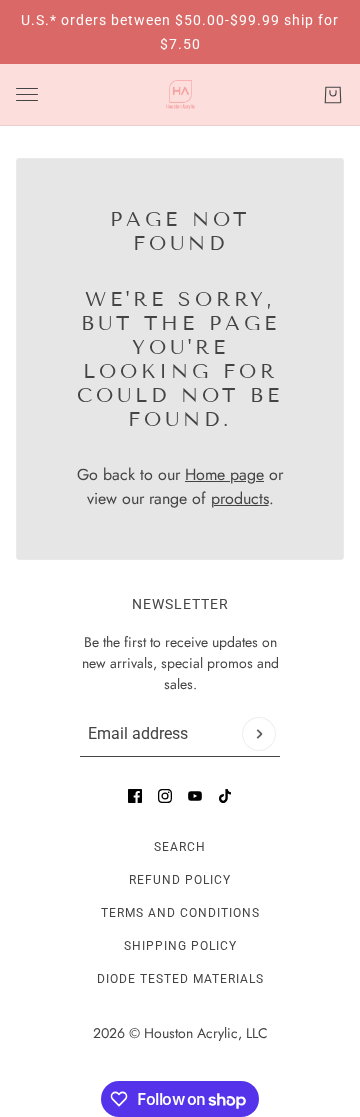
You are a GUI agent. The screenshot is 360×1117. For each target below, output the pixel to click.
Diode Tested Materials (180, 979)
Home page (224, 474)
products (240, 498)
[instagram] (165, 796)
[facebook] (135, 796)
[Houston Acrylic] (180, 95)
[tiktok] (225, 796)
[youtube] (195, 796)
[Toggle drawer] (27, 94)
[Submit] (259, 734)
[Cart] (333, 95)
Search (180, 847)
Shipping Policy (180, 946)
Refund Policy (180, 880)
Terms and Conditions (180, 913)
